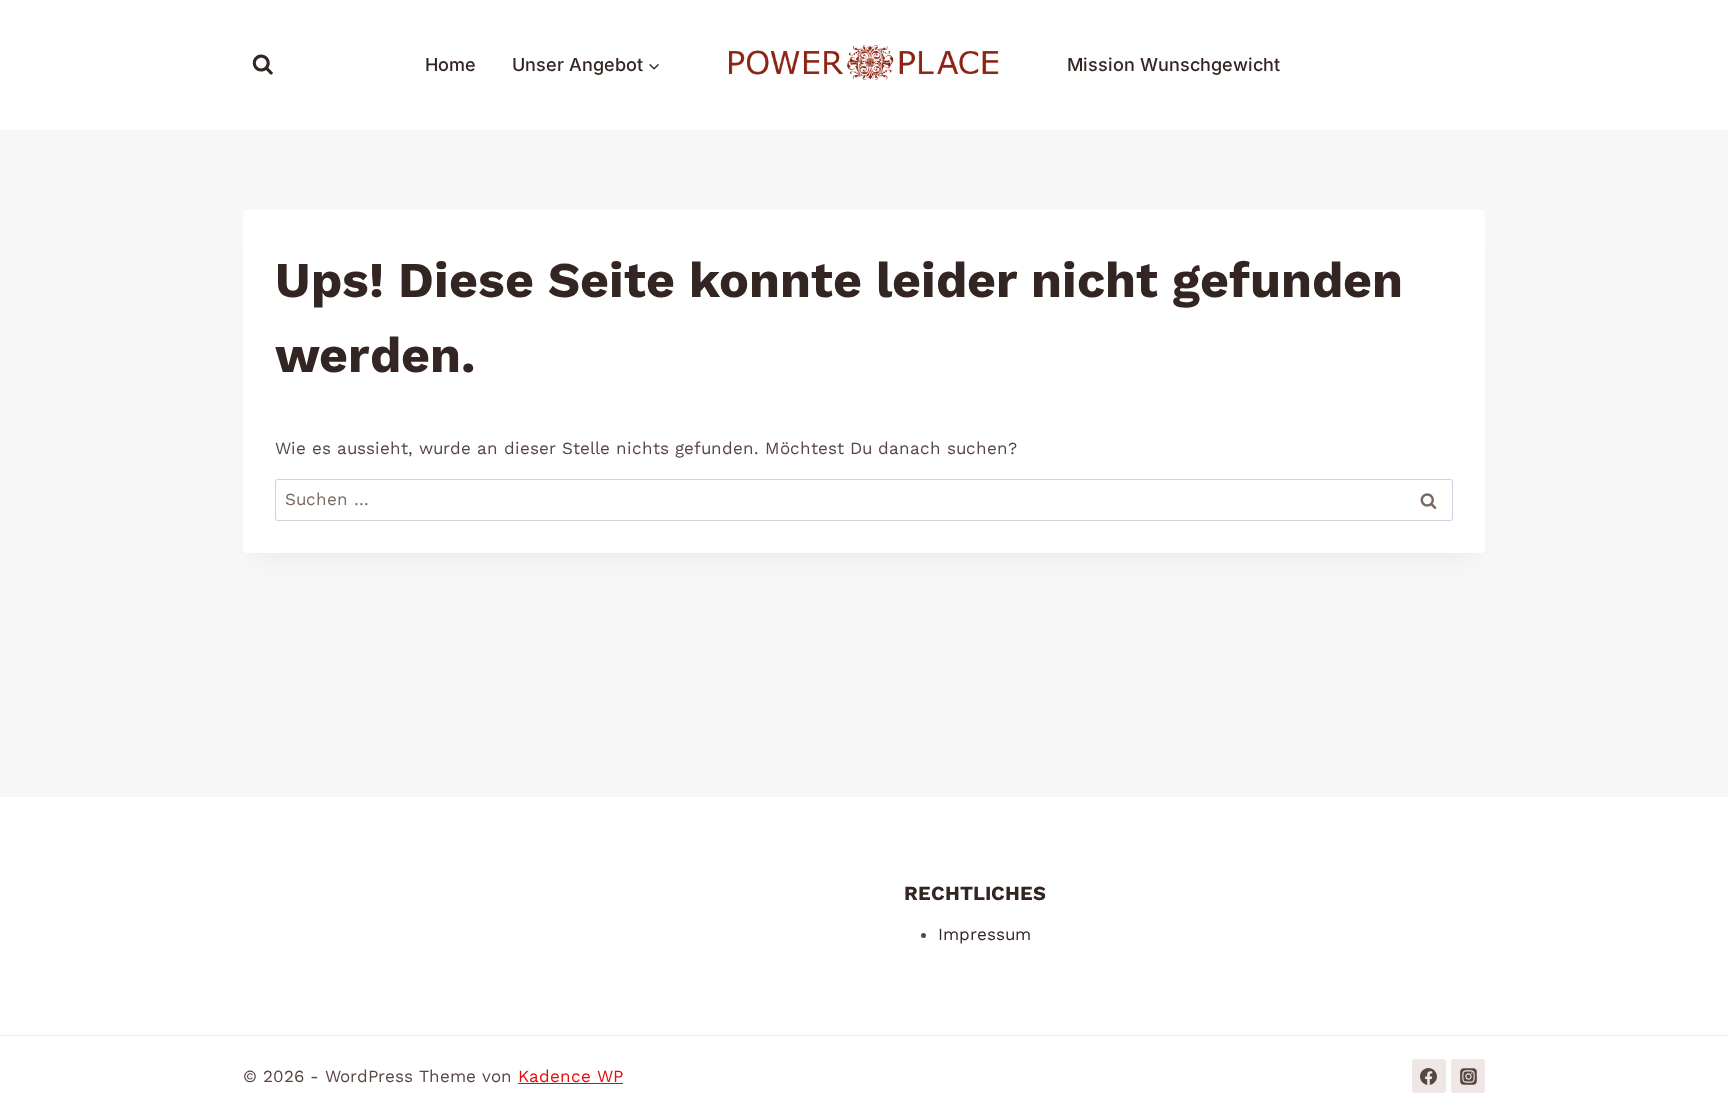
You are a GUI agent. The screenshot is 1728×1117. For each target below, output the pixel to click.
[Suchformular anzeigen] (263, 65)
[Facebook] (1429, 1076)
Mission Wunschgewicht (1173, 64)
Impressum (984, 934)
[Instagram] (1468, 1076)
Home (450, 64)
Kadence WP (570, 1076)
